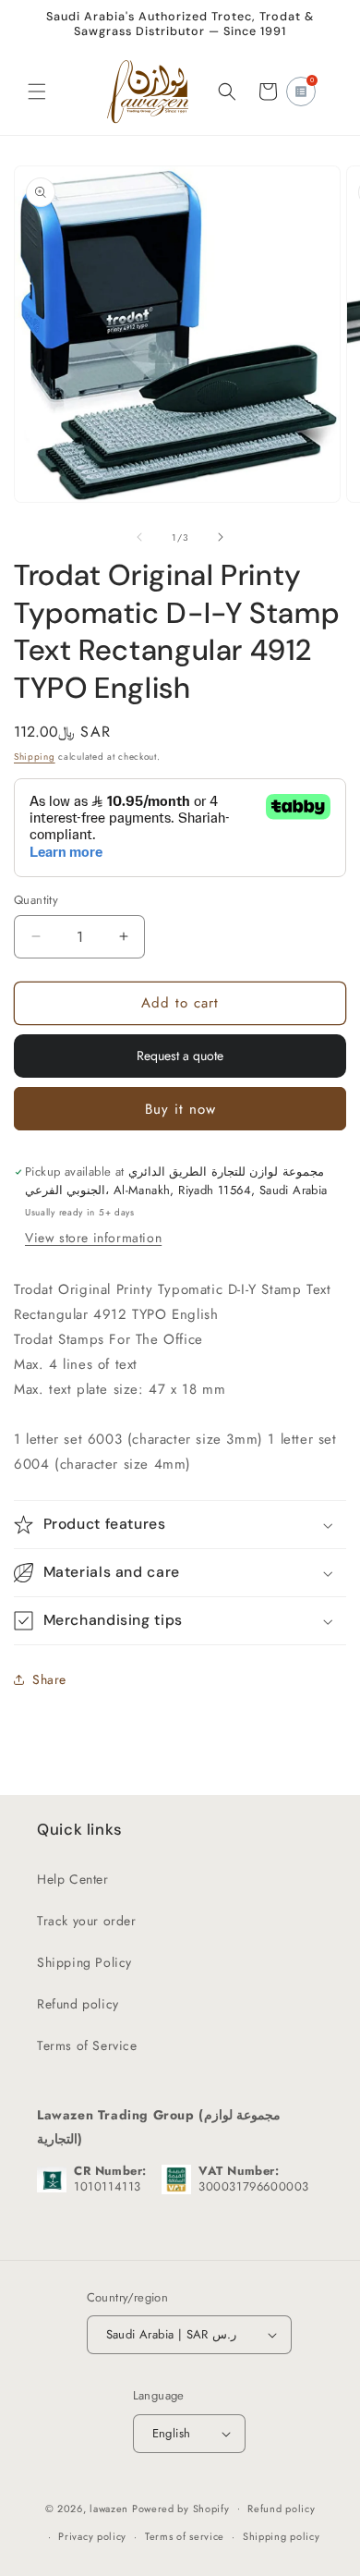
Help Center (73, 1879)
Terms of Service (87, 2045)
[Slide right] (221, 537)
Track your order (87, 1921)
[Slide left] (139, 537)
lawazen (111, 2508)
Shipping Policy (84, 1962)
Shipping (35, 757)
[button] (37, 92)
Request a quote (180, 1056)
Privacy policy (92, 2536)
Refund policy (78, 2004)
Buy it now (180, 1109)
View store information (93, 1238)
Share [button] (49, 1679)
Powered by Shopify (181, 2508)
